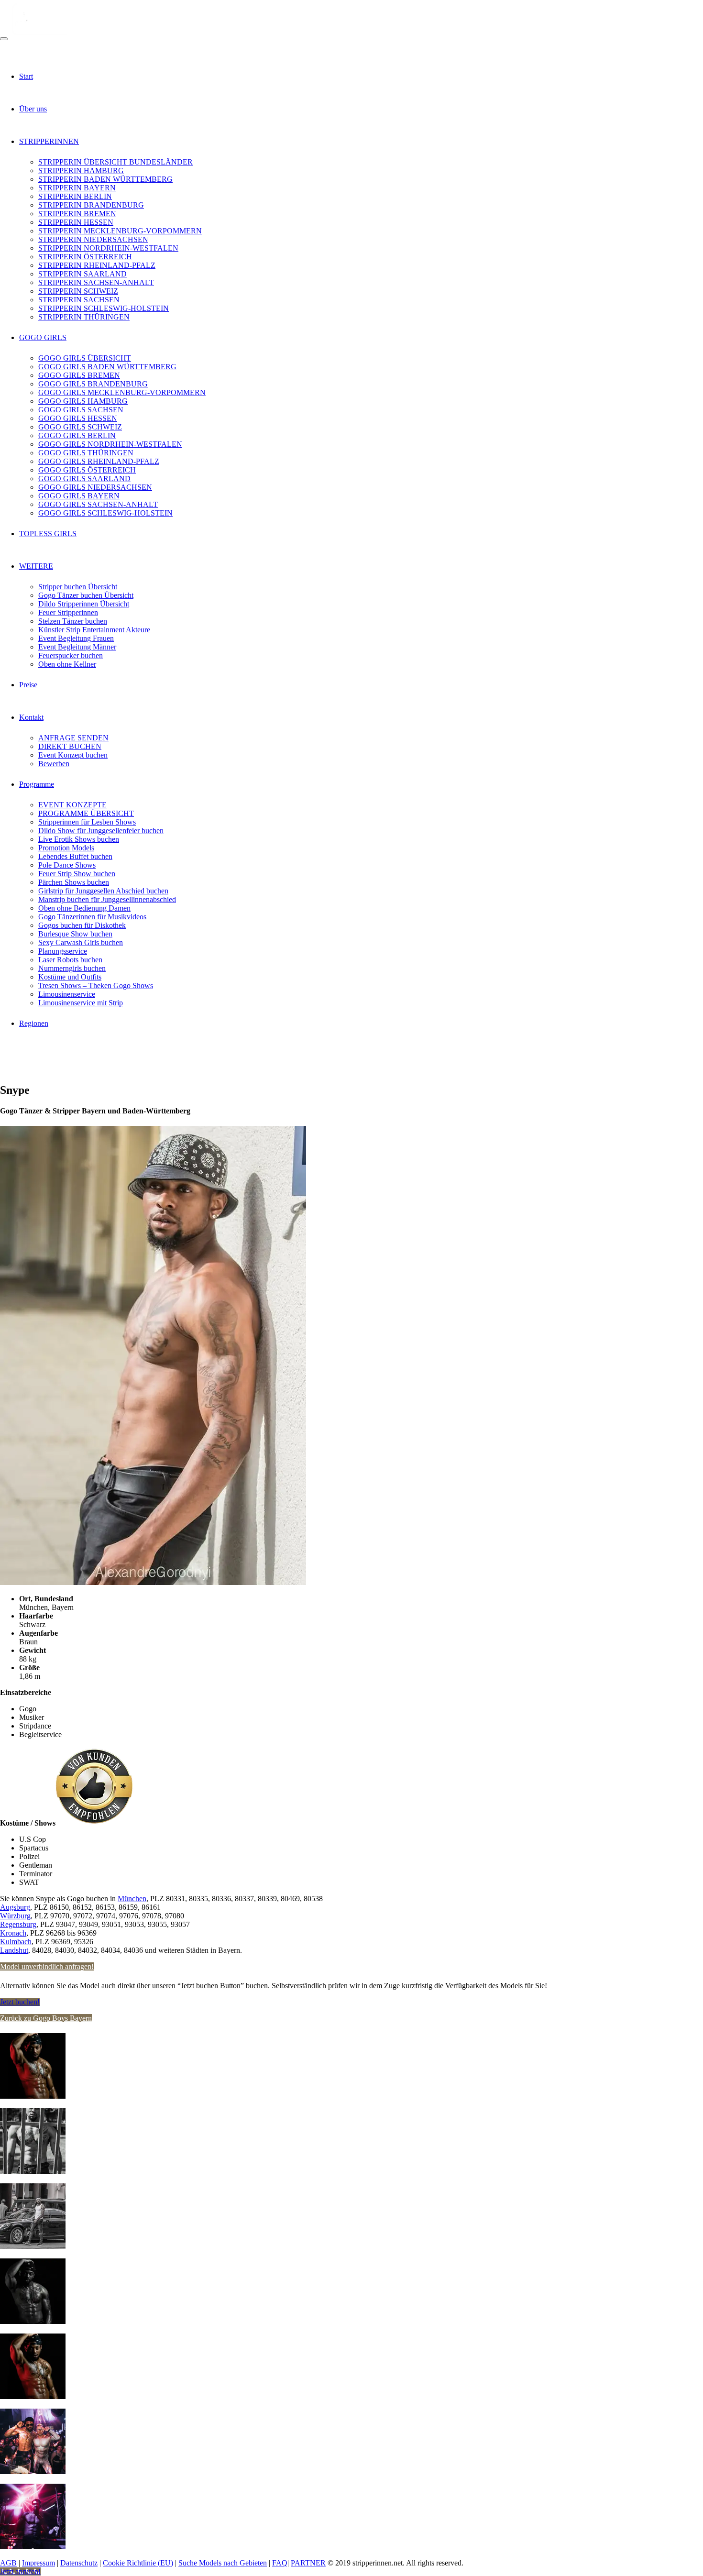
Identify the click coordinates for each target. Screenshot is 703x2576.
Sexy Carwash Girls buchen (81, 942)
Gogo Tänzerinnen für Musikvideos (92, 917)
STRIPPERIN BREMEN (77, 214)
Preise (28, 685)
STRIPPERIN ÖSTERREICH (85, 257)
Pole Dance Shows (67, 865)
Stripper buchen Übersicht (78, 587)
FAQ (280, 2563)
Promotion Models (66, 848)
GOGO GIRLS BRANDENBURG (93, 384)
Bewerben (54, 764)
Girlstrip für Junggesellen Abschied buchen (103, 891)
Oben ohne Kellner (67, 664)
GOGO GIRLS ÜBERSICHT (85, 358)
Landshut (14, 1950)
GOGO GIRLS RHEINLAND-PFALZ (99, 461)
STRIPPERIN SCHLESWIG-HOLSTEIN (104, 308)
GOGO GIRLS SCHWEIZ (80, 427)
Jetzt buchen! (20, 2002)
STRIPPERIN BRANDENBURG (91, 205)
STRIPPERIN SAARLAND (82, 274)
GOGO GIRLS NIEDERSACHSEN (95, 487)
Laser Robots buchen (70, 960)
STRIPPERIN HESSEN (76, 222)
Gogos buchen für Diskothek (82, 925)
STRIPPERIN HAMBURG (81, 171)
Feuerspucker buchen (71, 655)
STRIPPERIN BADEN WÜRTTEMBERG (105, 179)
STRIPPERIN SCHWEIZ (78, 291)
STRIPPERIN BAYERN (77, 188)
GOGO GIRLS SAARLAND (84, 479)
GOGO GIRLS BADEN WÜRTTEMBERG (107, 367)
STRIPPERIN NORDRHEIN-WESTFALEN (108, 248)
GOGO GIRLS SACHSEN (81, 410)
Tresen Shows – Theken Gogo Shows (96, 985)
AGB (8, 2563)
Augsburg (15, 1907)
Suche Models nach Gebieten (223, 2563)
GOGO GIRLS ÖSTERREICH (87, 470)
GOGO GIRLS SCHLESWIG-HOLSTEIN (105, 513)
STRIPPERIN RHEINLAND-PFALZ (97, 265)
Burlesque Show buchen (75, 934)
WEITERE (36, 566)
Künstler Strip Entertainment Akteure (94, 630)
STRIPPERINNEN (49, 141)
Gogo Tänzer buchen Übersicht (86, 595)
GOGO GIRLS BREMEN (79, 375)
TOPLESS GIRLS (48, 534)
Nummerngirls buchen (72, 968)
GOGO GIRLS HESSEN (78, 418)
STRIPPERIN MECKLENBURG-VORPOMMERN (120, 231)
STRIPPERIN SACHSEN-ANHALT (96, 282)
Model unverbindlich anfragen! (47, 1966)
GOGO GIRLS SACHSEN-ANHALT (98, 504)
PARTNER (308, 2563)
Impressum (38, 2563)
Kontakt (31, 717)
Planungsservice (63, 951)
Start (26, 76)
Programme (37, 784)
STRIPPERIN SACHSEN (79, 300)
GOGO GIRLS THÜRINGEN (86, 453)
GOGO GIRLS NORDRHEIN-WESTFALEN (110, 444)
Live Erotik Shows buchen (79, 839)
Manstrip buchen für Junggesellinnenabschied (107, 899)
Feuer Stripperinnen (68, 612)
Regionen (34, 1023)
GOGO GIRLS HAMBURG (83, 401)
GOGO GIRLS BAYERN (79, 496)
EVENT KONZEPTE (72, 805)
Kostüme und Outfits (70, 977)
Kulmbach (16, 1942)
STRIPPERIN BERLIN (75, 196)
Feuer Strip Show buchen (77, 874)
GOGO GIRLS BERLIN (77, 435)
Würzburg (15, 1916)
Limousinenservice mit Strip (81, 1003)
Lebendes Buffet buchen (75, 856)
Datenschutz (79, 2563)
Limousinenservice (67, 994)
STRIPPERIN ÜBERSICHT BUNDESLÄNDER (115, 162)
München (132, 1899)
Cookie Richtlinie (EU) (138, 2563)
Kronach (13, 1933)
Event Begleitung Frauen (76, 638)
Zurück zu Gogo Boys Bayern (46, 2018)
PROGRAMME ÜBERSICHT (86, 813)
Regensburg (18, 1924)
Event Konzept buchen (73, 755)
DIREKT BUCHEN (70, 746)
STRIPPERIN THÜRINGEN (84, 317)
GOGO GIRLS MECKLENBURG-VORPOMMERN (122, 392)
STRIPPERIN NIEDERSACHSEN (93, 239)
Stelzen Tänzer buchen (73, 621)
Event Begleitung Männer (77, 647)
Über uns (33, 109)
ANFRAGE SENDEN (73, 738)
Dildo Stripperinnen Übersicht (84, 604)
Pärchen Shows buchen (74, 882)
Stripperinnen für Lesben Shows (87, 822)
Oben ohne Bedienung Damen (84, 908)
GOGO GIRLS (43, 337)
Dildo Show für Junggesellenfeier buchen (101, 831)
